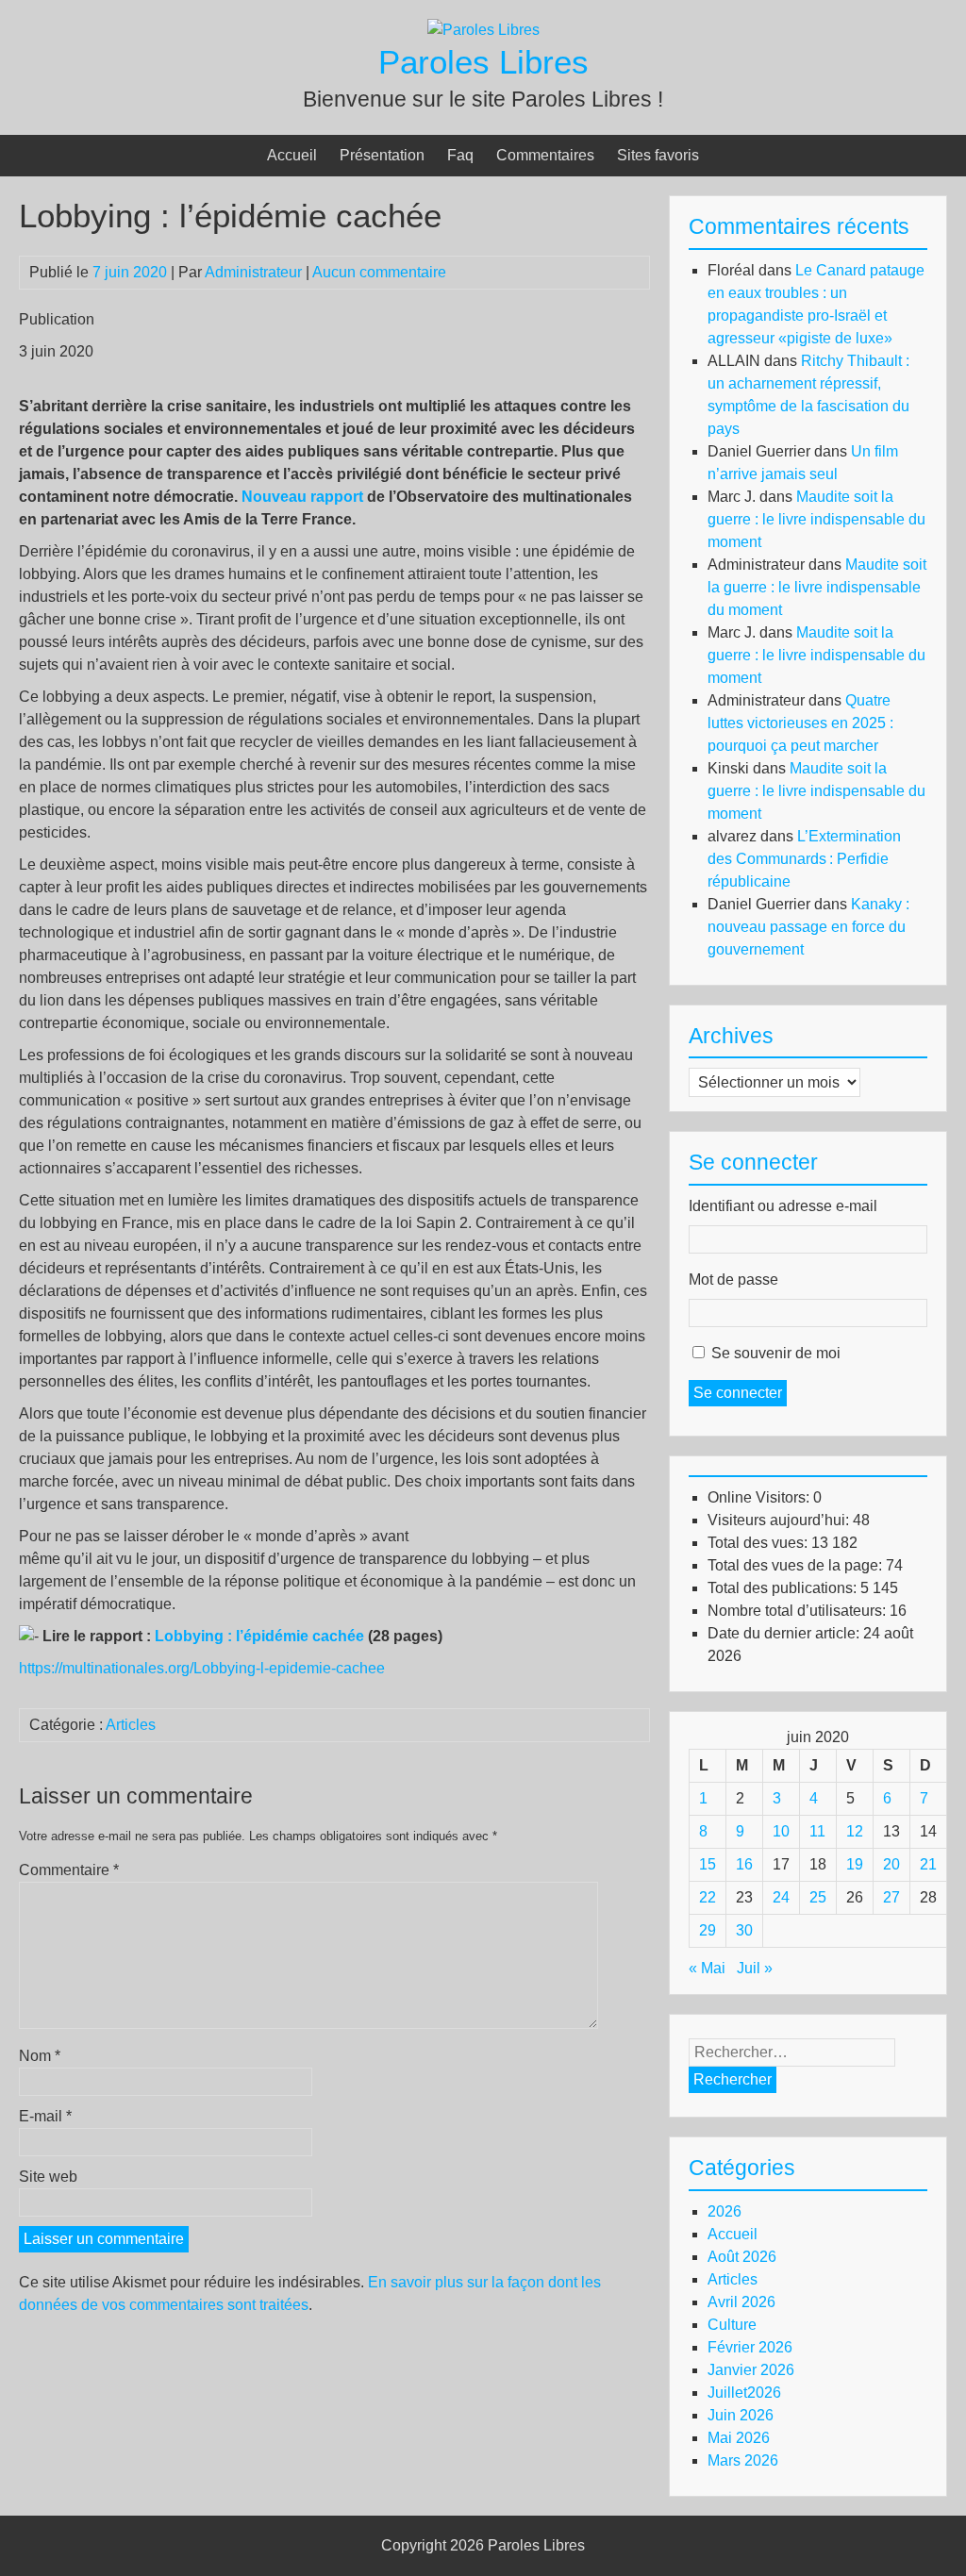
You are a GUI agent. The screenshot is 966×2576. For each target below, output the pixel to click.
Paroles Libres (483, 62)
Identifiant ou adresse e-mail (783, 1206)
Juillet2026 (744, 2393)
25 (818, 1897)
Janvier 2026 (751, 2370)
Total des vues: (759, 1543)
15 (708, 1864)
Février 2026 (750, 2347)
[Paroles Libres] (483, 30)
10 (781, 1831)
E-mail (45, 2116)
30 (744, 1930)
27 (891, 1897)
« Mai (707, 1968)
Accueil (292, 155)
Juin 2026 (741, 2415)
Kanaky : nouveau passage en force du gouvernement (808, 927)
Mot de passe (733, 1280)
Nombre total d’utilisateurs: (799, 1611)
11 (817, 1831)
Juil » (755, 1968)
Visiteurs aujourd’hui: (780, 1520)
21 (928, 1864)
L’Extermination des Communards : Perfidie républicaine (804, 859)
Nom (40, 2056)
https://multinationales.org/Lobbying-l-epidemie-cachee (202, 1668)
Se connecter (738, 1393)
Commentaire (69, 1870)
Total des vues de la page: (797, 1565)
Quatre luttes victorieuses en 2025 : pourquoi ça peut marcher (800, 723)
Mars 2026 (743, 2460)
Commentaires (545, 155)
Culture (732, 2325)
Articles (131, 1725)
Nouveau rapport (302, 497)
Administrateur (253, 272)
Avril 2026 (741, 2302)
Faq (460, 155)
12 (855, 1831)
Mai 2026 (739, 2438)
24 (781, 1897)
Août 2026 (742, 2257)
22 (708, 1897)
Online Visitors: (760, 1497)
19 (855, 1864)
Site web (48, 2177)
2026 (724, 2211)
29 (708, 1930)
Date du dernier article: (785, 1633)
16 (744, 1864)
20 (891, 1864)
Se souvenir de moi (776, 1353)
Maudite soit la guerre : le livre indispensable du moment (816, 519)
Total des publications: (784, 1588)
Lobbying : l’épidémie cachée (259, 1636)
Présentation (382, 155)
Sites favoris (658, 155)
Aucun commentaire (379, 272)
